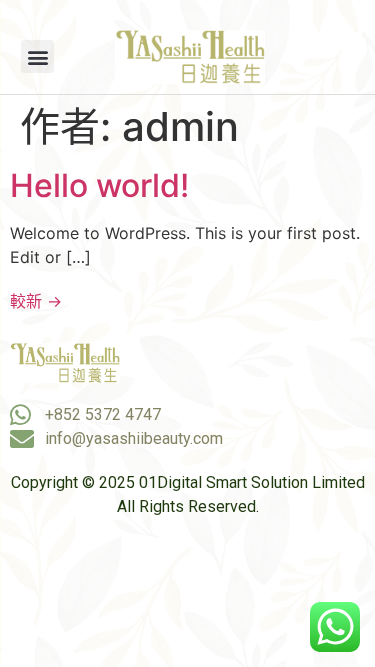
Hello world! (99, 185)
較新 (36, 301)
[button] (37, 56)
